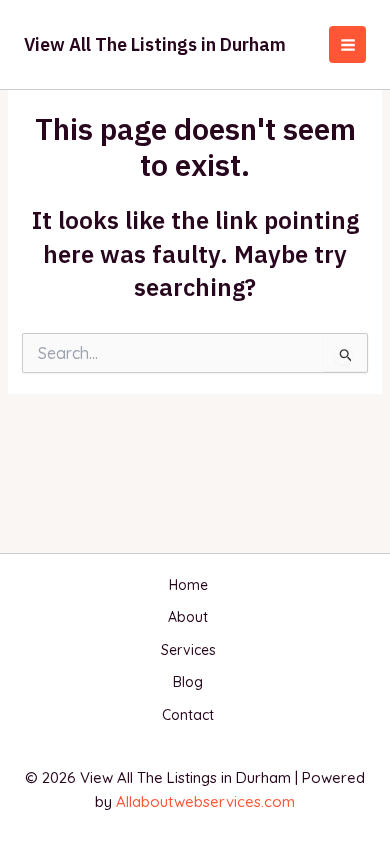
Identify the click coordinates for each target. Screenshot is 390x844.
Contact (188, 715)
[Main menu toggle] (347, 44)
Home (188, 585)
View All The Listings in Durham (155, 44)
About (188, 617)
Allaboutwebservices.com (205, 801)
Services (188, 650)
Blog (188, 682)
